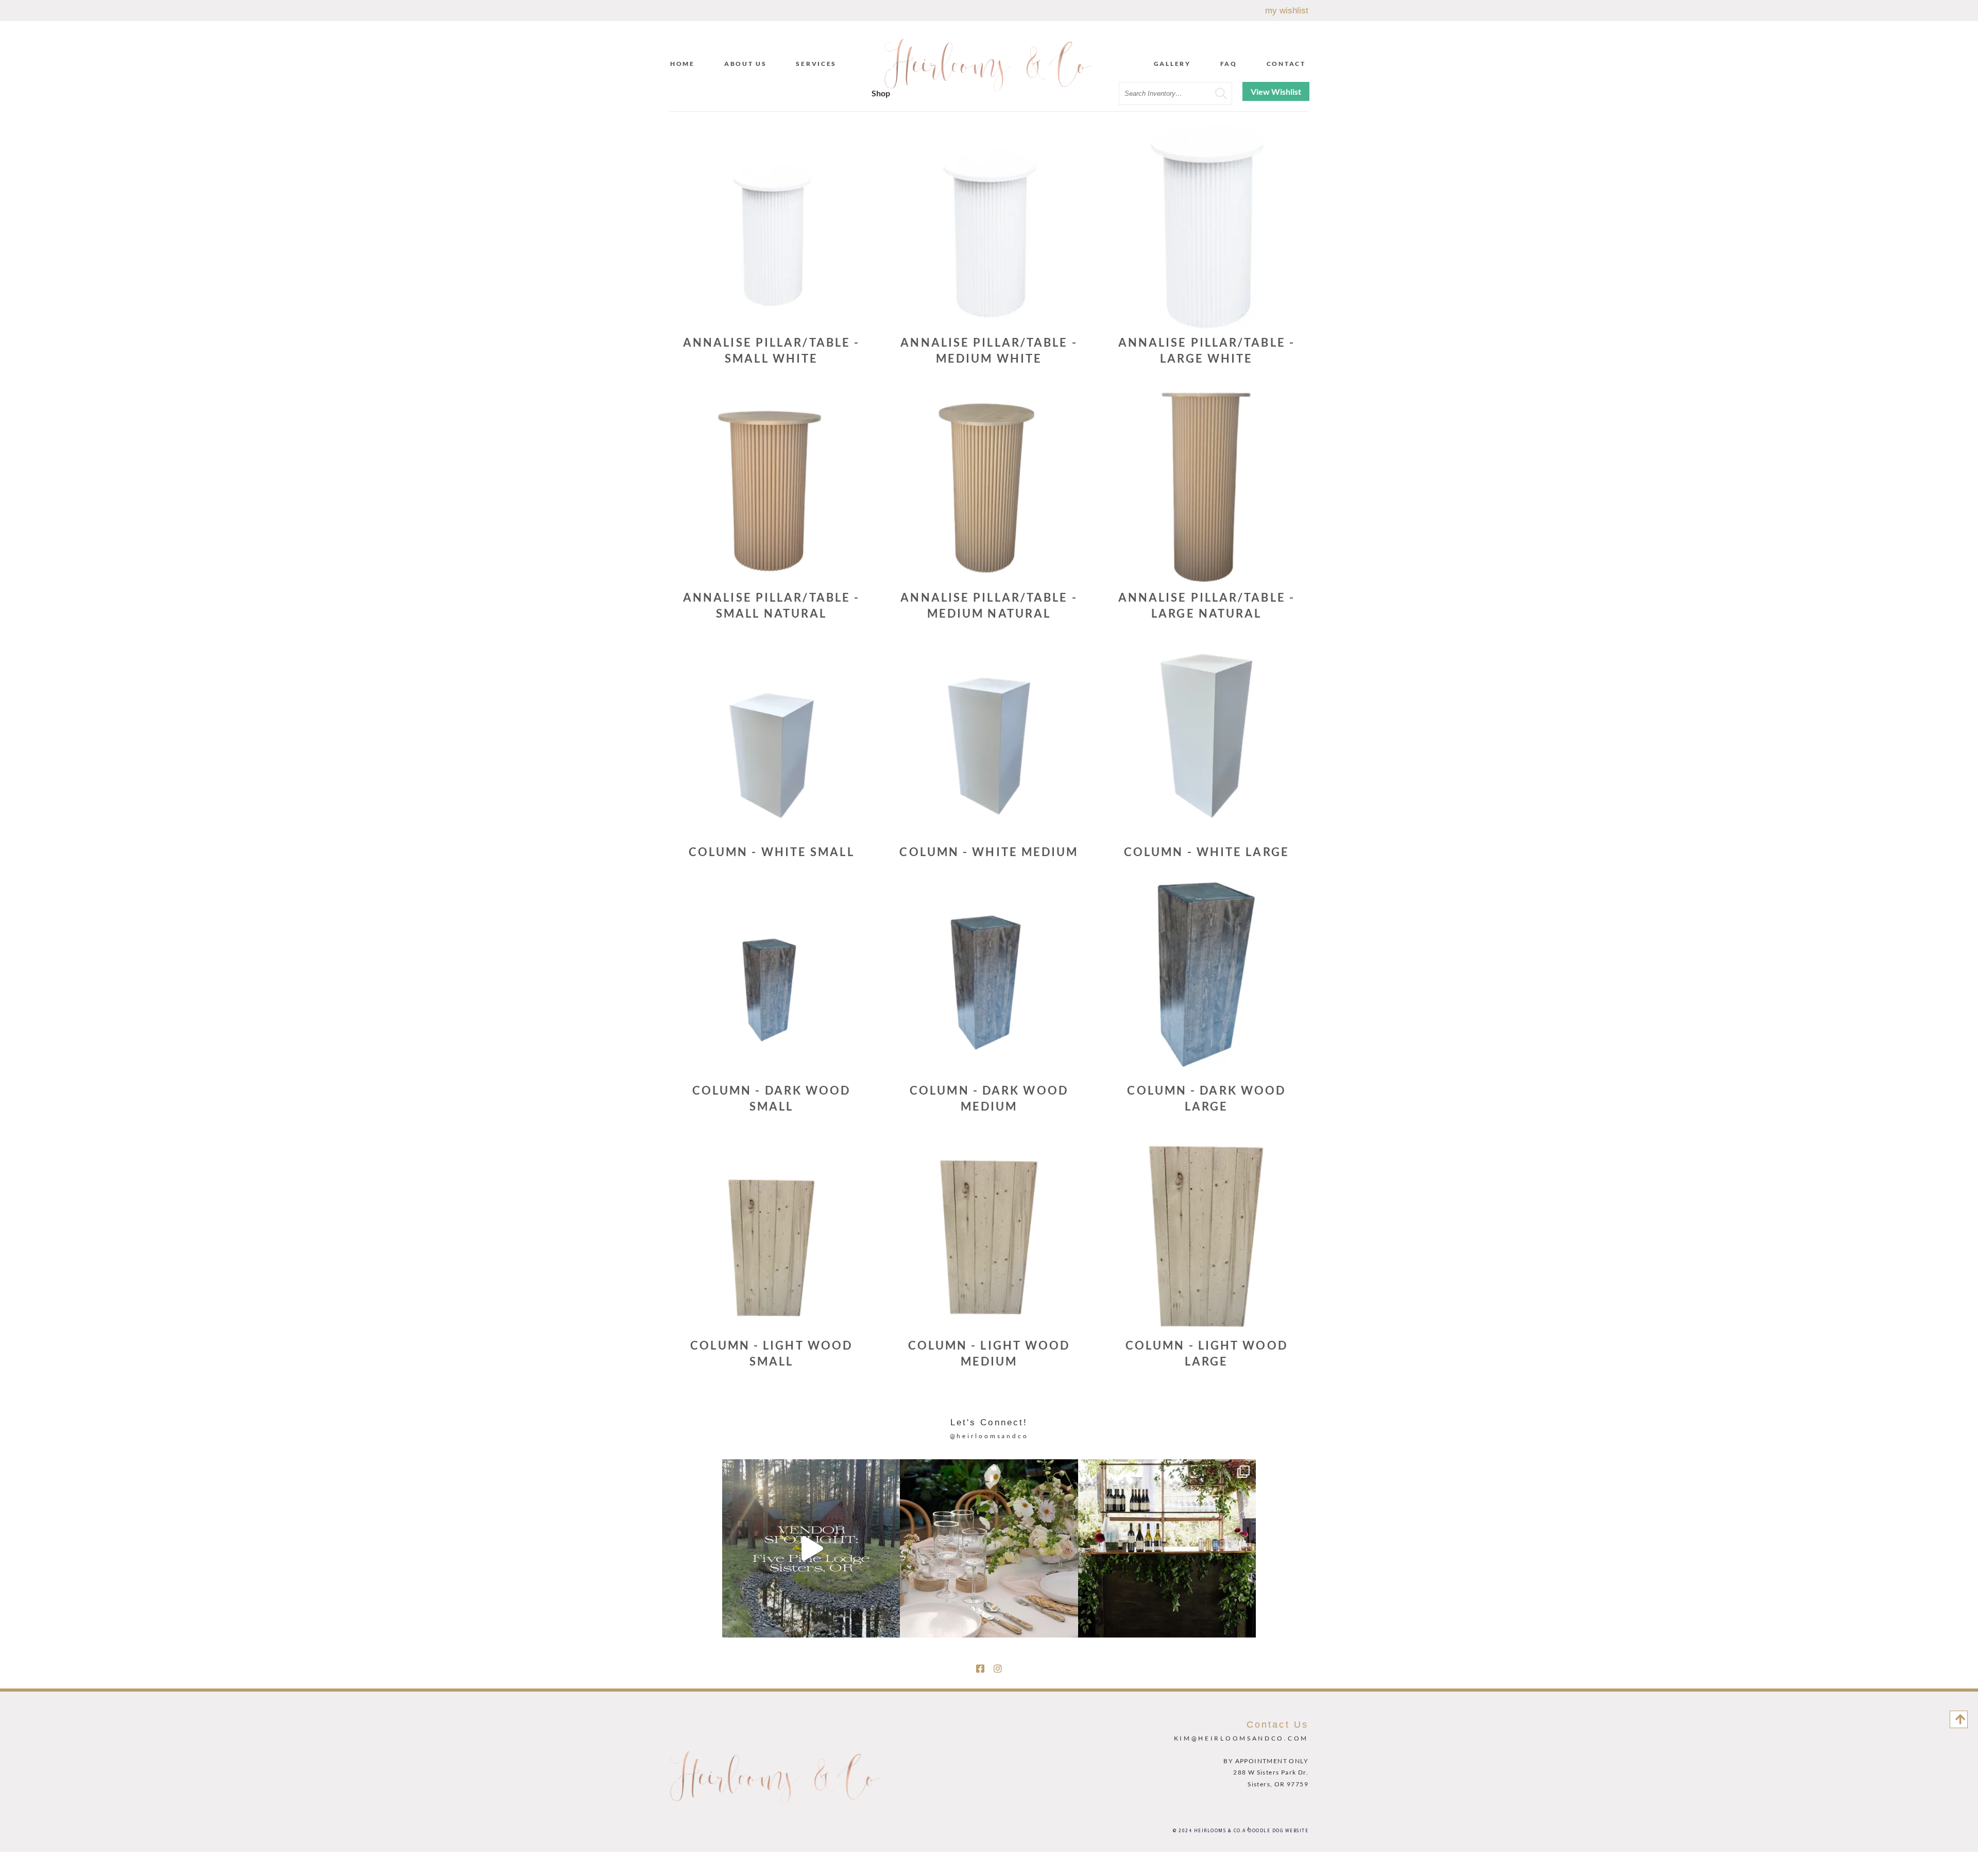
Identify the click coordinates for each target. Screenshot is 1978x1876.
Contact (1286, 64)
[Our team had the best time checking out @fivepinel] (811, 1548)
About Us (746, 64)
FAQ (1229, 64)
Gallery (1172, 64)
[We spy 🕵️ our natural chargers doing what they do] (989, 1548)
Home (683, 64)
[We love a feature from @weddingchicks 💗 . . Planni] (1167, 1548)
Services (816, 64)
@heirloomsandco (989, 1436)
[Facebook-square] (980, 1668)
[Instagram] (998, 1668)
